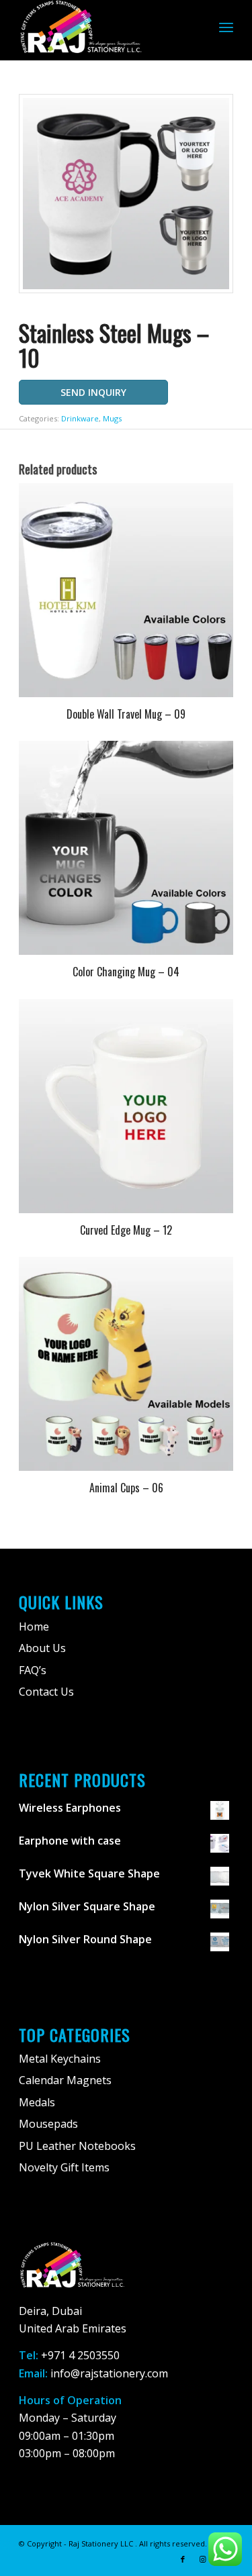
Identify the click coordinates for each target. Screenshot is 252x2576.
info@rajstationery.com (109, 2373)
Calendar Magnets (65, 2080)
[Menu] (226, 27)
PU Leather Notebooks (77, 2146)
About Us (42, 1648)
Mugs (112, 418)
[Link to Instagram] (203, 2559)
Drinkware (80, 418)
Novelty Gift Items (64, 2167)
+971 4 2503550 (80, 2355)
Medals (37, 2102)
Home (34, 1627)
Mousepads (48, 2124)
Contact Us (46, 1692)
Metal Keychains (60, 2059)
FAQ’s (33, 1670)
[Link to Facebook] (183, 2559)
